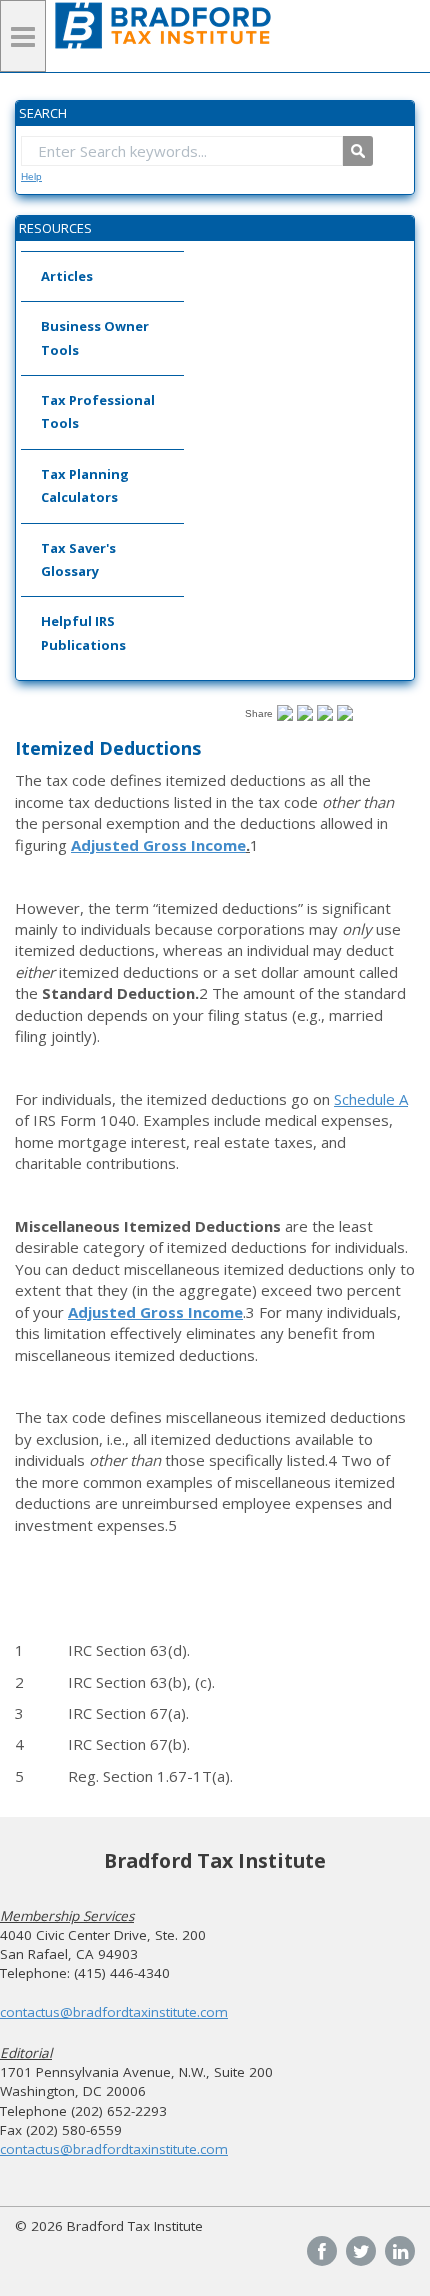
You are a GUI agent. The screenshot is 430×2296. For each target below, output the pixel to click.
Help (31, 176)
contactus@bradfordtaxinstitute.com (114, 2012)
